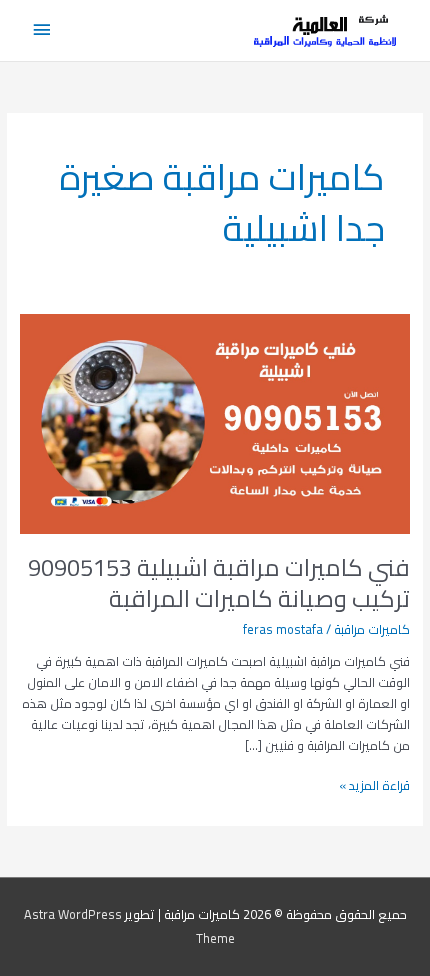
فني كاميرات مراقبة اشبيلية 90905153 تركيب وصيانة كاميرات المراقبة (219, 583)
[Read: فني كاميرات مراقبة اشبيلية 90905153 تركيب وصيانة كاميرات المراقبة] (215, 423)
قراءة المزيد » (374, 785)
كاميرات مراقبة (372, 629)
